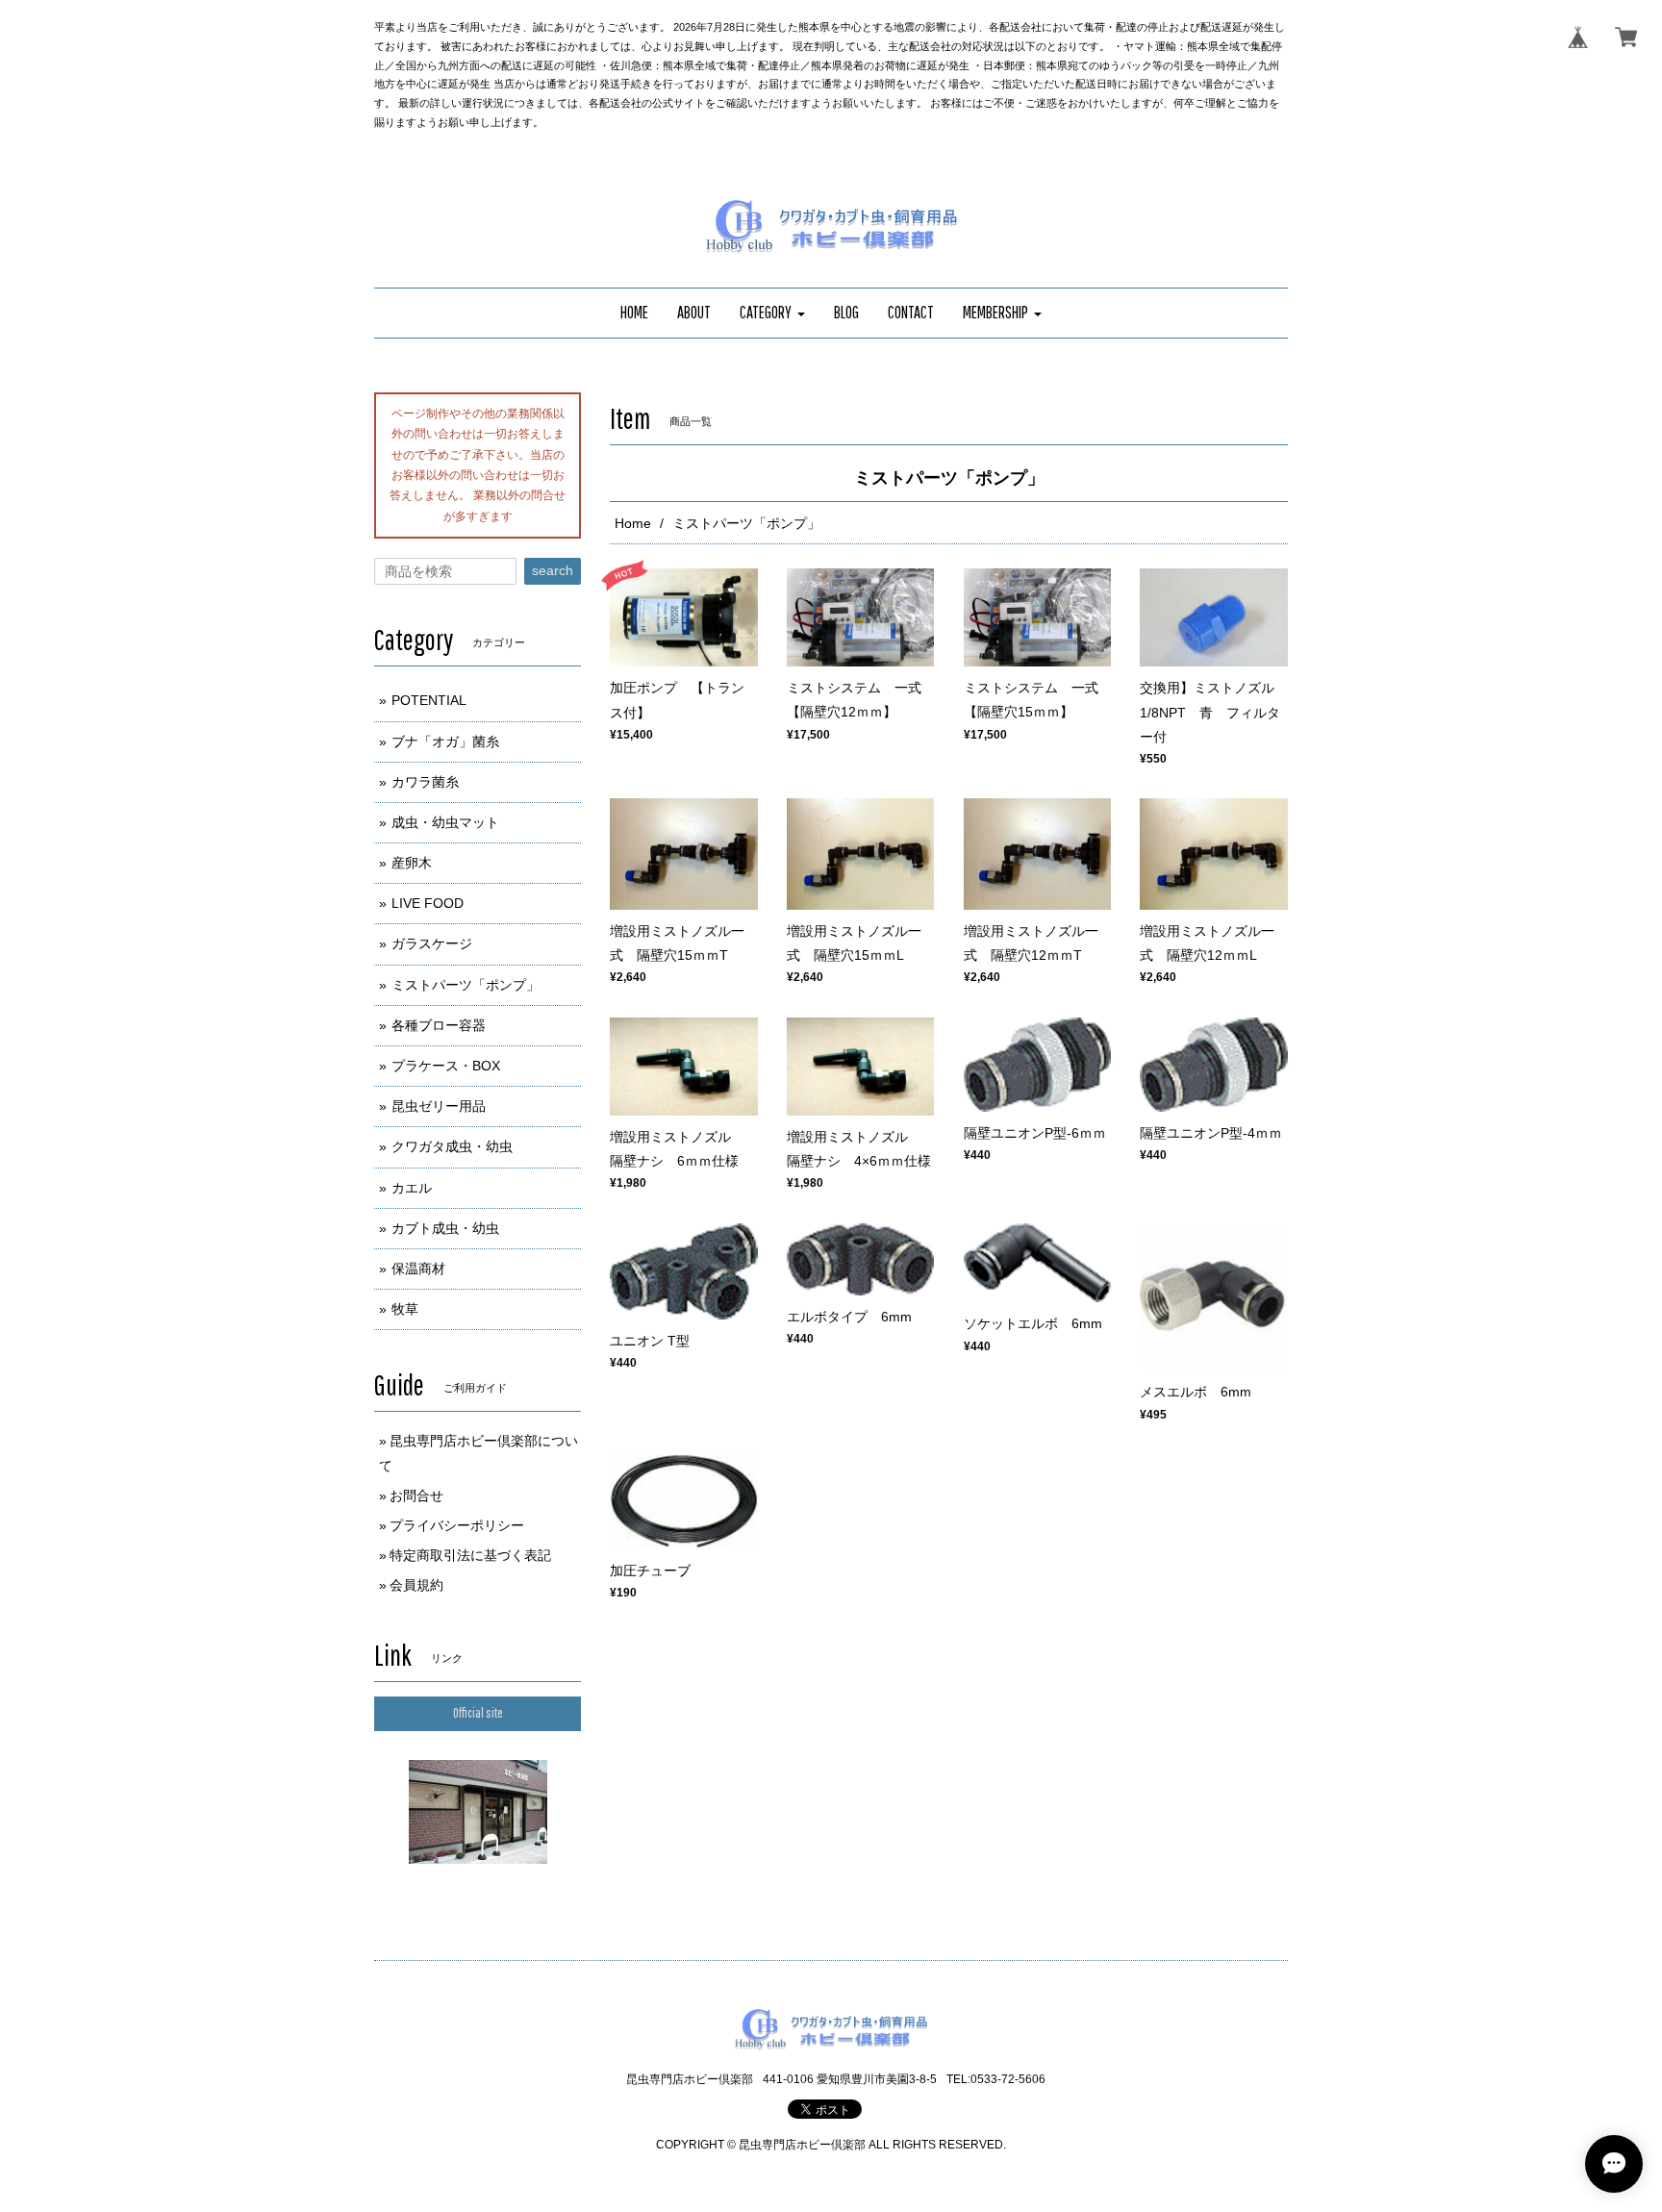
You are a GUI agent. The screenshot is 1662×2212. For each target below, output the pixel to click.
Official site (478, 1713)
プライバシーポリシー (457, 1525)
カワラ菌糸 (425, 782)
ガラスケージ (432, 943)
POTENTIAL (429, 700)
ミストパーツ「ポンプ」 (466, 985)
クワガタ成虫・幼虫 (452, 1146)
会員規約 (416, 1585)
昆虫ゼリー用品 (439, 1106)
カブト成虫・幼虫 (445, 1228)
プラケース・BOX (446, 1066)
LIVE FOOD (428, 903)
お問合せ (416, 1496)
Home (633, 523)
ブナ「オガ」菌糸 (445, 742)
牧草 (405, 1309)
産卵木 (412, 863)
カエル (412, 1188)
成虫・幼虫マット (445, 822)
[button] (772, 313)
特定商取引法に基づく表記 (470, 1555)
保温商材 (418, 1269)
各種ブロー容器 (439, 1025)
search (553, 570)
